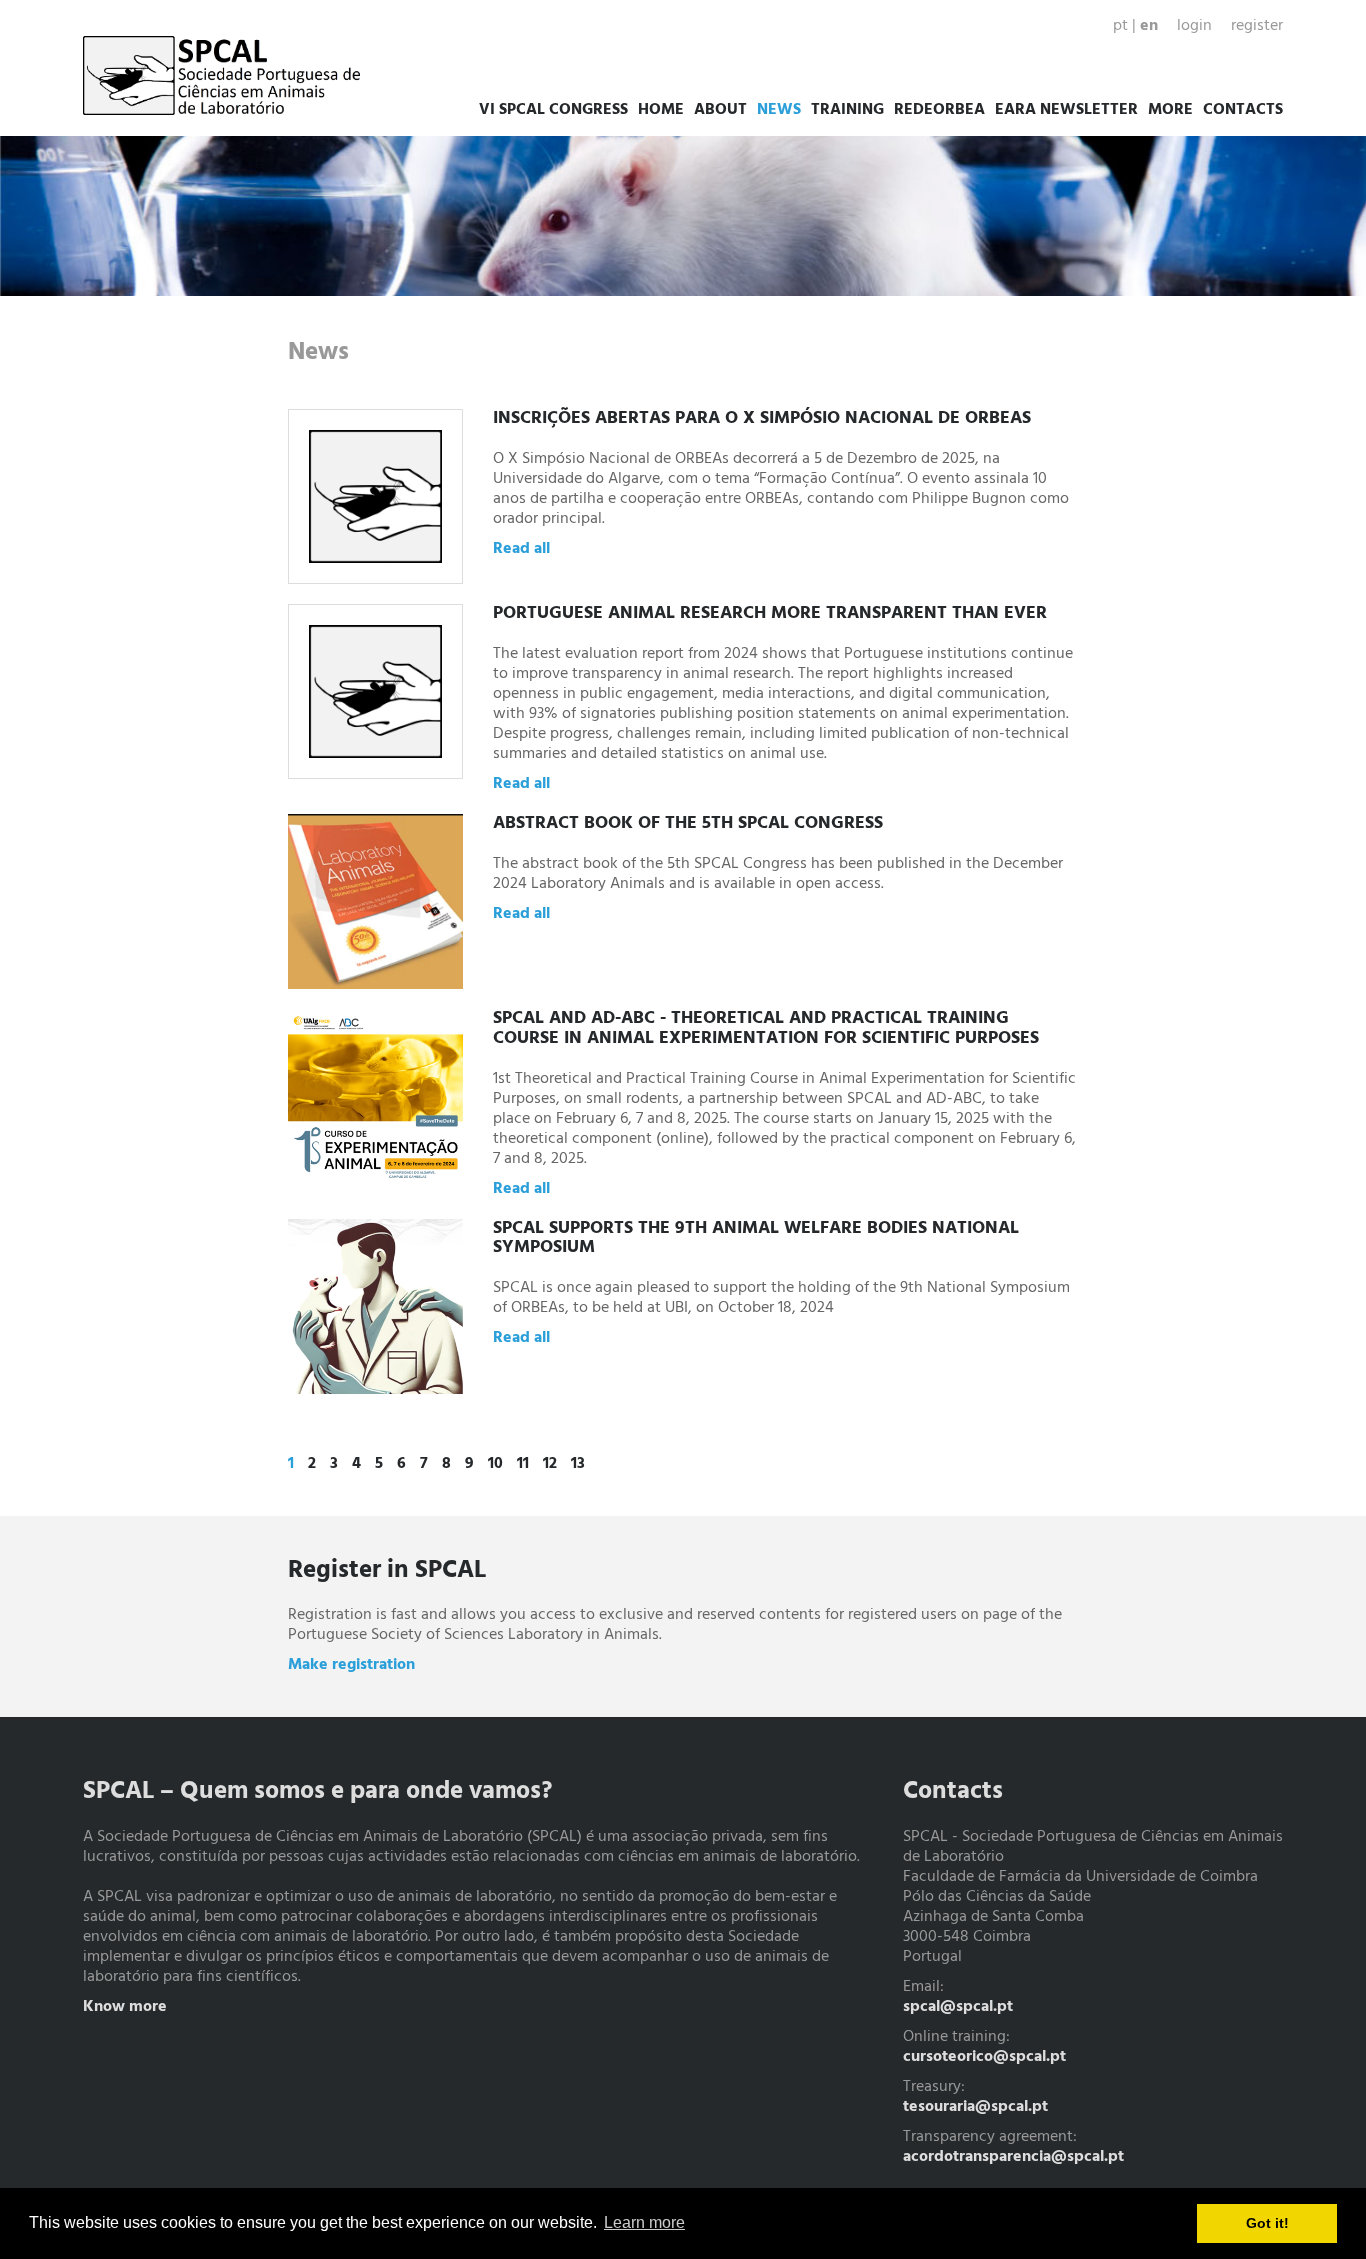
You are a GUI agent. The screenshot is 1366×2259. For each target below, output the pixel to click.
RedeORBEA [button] (939, 110)
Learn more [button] (644, 2222)
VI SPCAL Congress (553, 110)
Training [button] (847, 110)
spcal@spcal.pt (958, 2007)
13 (578, 1464)
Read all (521, 549)
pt (1120, 26)
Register (1257, 26)
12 (550, 1464)
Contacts (1243, 110)
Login (1194, 26)
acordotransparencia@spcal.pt (1013, 2157)
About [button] (720, 110)
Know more (125, 2007)
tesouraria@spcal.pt (975, 2107)
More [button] (1170, 110)
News (779, 110)
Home (661, 110)
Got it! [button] (1267, 2223)
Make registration (351, 1665)
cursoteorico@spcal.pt (984, 2057)
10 (495, 1464)
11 (523, 1464)
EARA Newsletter (1066, 110)
